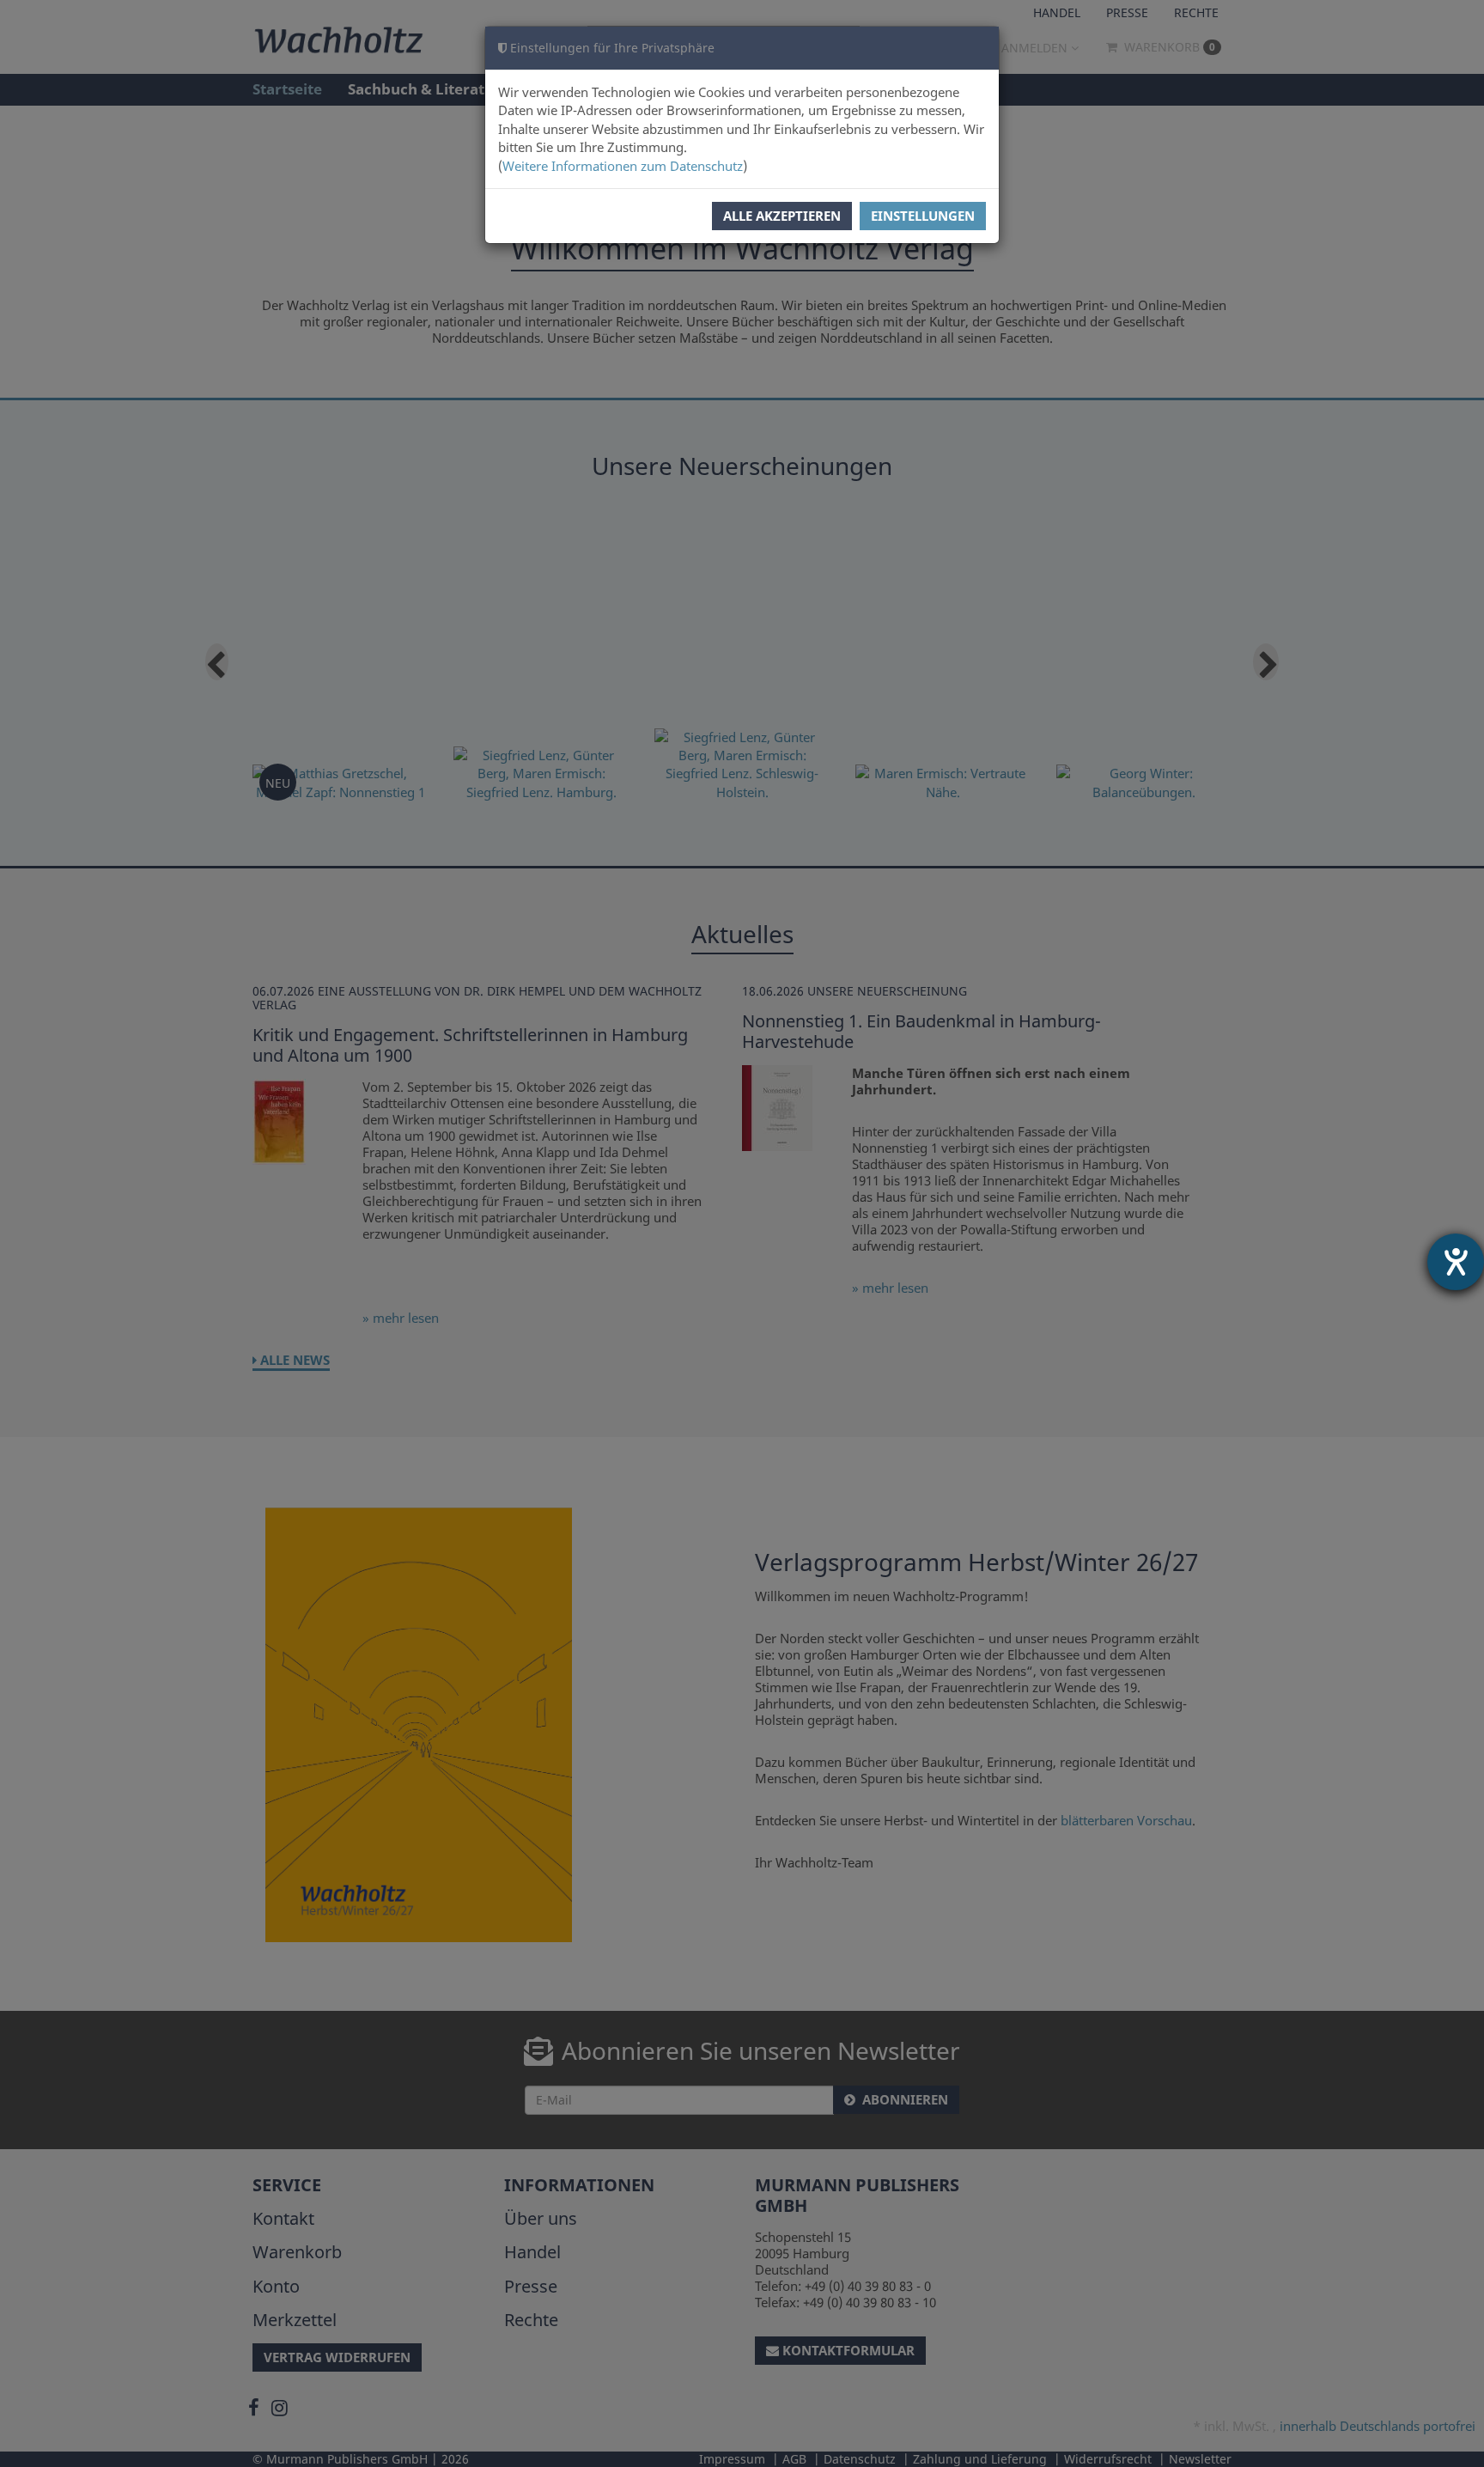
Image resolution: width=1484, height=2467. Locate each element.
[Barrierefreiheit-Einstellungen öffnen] (1456, 1262)
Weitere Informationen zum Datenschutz (623, 166)
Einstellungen (923, 216)
